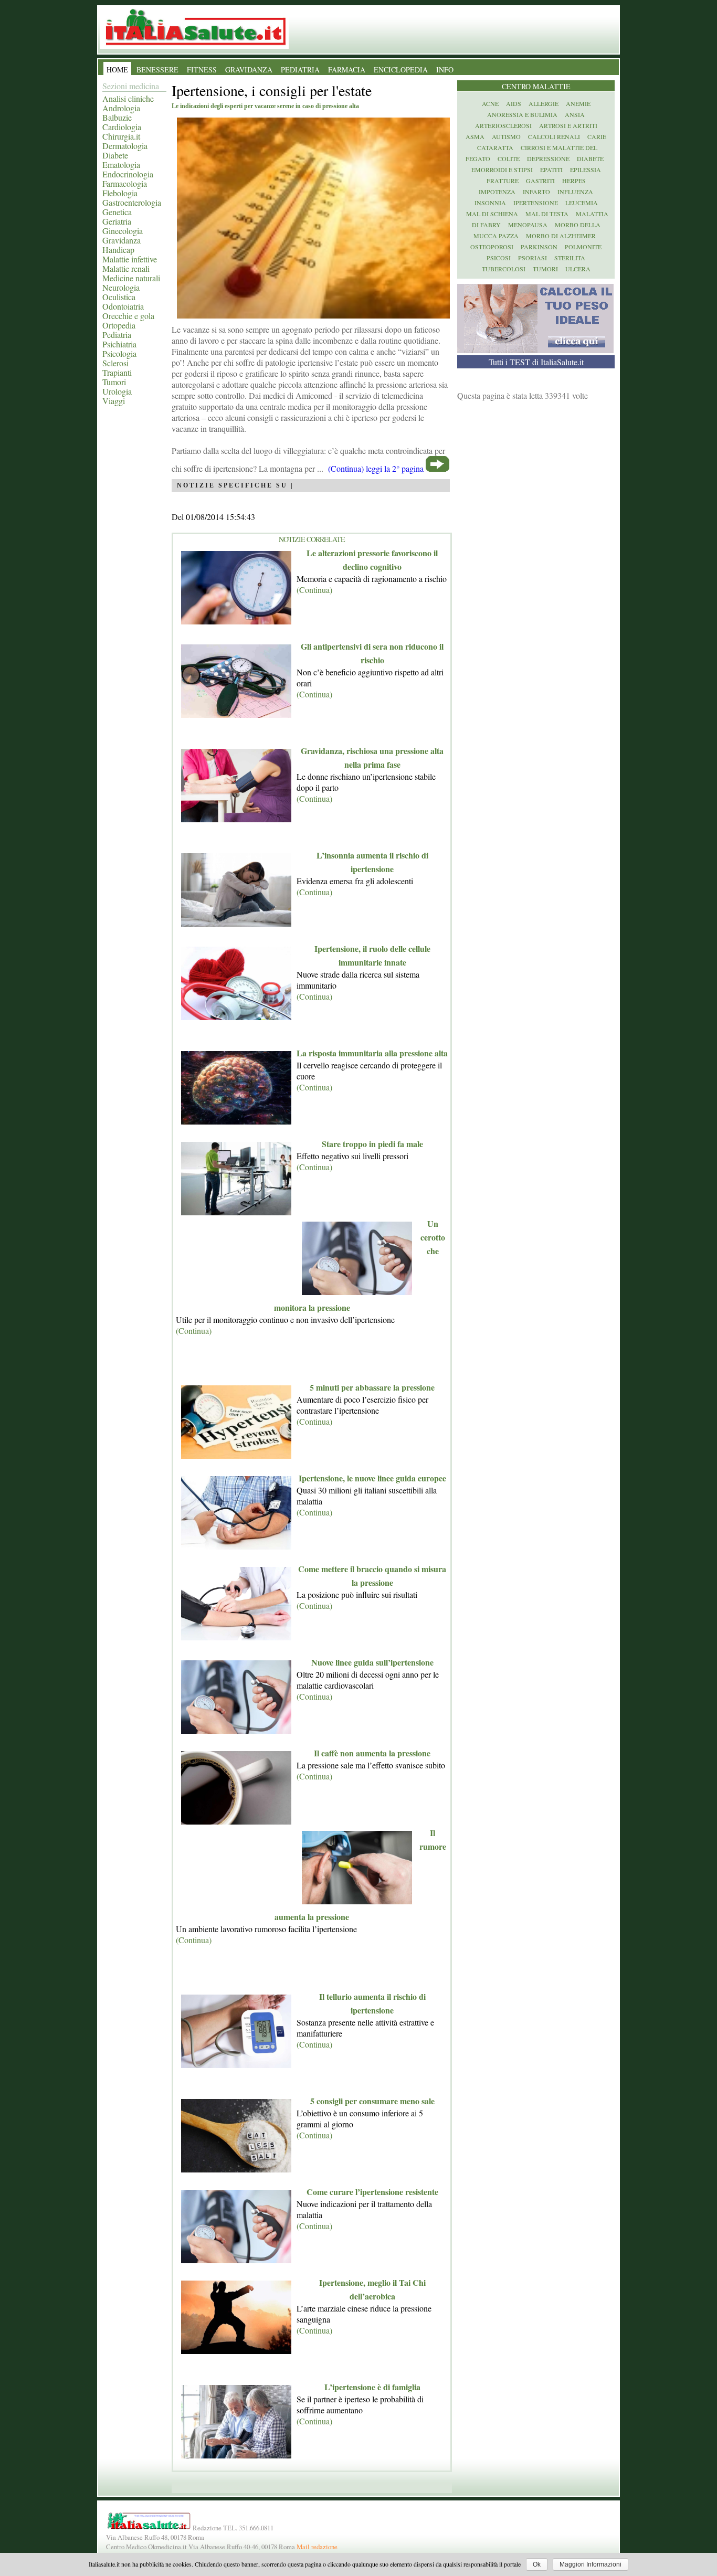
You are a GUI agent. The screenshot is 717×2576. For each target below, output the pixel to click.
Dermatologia (125, 146)
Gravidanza (122, 240)
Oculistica (119, 297)
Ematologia (121, 165)
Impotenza (497, 192)
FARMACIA (347, 70)
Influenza (575, 192)
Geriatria (117, 221)
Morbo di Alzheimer (561, 236)
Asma (475, 136)
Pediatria (117, 335)
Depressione (548, 158)
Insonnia (490, 203)
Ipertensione (536, 203)
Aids (514, 103)
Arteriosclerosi (503, 125)
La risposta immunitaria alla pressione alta (372, 1053)
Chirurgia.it (121, 136)
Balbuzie (117, 117)
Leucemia (582, 203)
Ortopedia (119, 325)
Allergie (544, 103)
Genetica (117, 212)
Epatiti (551, 169)
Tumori (114, 382)
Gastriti (540, 181)
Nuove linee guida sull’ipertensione (372, 1662)
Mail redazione (317, 2547)
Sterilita (570, 258)
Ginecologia (123, 231)
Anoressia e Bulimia (522, 114)
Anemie (578, 103)
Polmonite (583, 247)
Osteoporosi (492, 247)
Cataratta (495, 147)
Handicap (118, 250)
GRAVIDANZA (249, 70)
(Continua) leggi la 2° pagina (376, 468)
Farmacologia (125, 183)
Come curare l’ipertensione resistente (372, 2192)
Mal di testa (547, 214)
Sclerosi (115, 363)
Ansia (575, 114)
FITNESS (202, 70)
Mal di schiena (492, 214)
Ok (537, 2564)
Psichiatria (119, 344)
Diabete (115, 155)
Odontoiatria (123, 306)
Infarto (536, 192)
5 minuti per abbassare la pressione (372, 1387)
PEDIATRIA (300, 70)
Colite (509, 158)
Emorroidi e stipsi (502, 169)
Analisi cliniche (128, 98)
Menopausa (528, 225)
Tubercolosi (504, 269)
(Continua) (314, 590)
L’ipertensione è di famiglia (372, 2387)
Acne (490, 103)
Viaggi (114, 401)
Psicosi (499, 258)
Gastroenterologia (132, 202)
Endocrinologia (128, 174)
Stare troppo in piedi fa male (372, 1144)
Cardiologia (122, 127)
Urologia (117, 391)
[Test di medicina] (535, 350)
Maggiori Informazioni (591, 2564)
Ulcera (578, 269)
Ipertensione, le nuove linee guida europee (372, 1478)
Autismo (506, 136)
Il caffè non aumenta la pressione (372, 1753)
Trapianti (117, 372)
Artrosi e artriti (568, 125)
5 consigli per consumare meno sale (372, 2101)
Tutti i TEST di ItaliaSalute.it (536, 362)
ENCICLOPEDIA (401, 70)
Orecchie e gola (128, 316)
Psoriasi (533, 258)
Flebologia (120, 193)
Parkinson (539, 247)
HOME (117, 70)
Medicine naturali (131, 278)
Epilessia (586, 169)
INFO (445, 70)
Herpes (574, 181)
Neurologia (121, 287)
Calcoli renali (554, 136)
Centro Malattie (536, 86)
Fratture (503, 181)
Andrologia (121, 108)
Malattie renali (126, 268)
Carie (597, 136)
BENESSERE (157, 70)
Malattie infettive (130, 259)
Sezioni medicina (131, 86)
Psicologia (119, 353)
